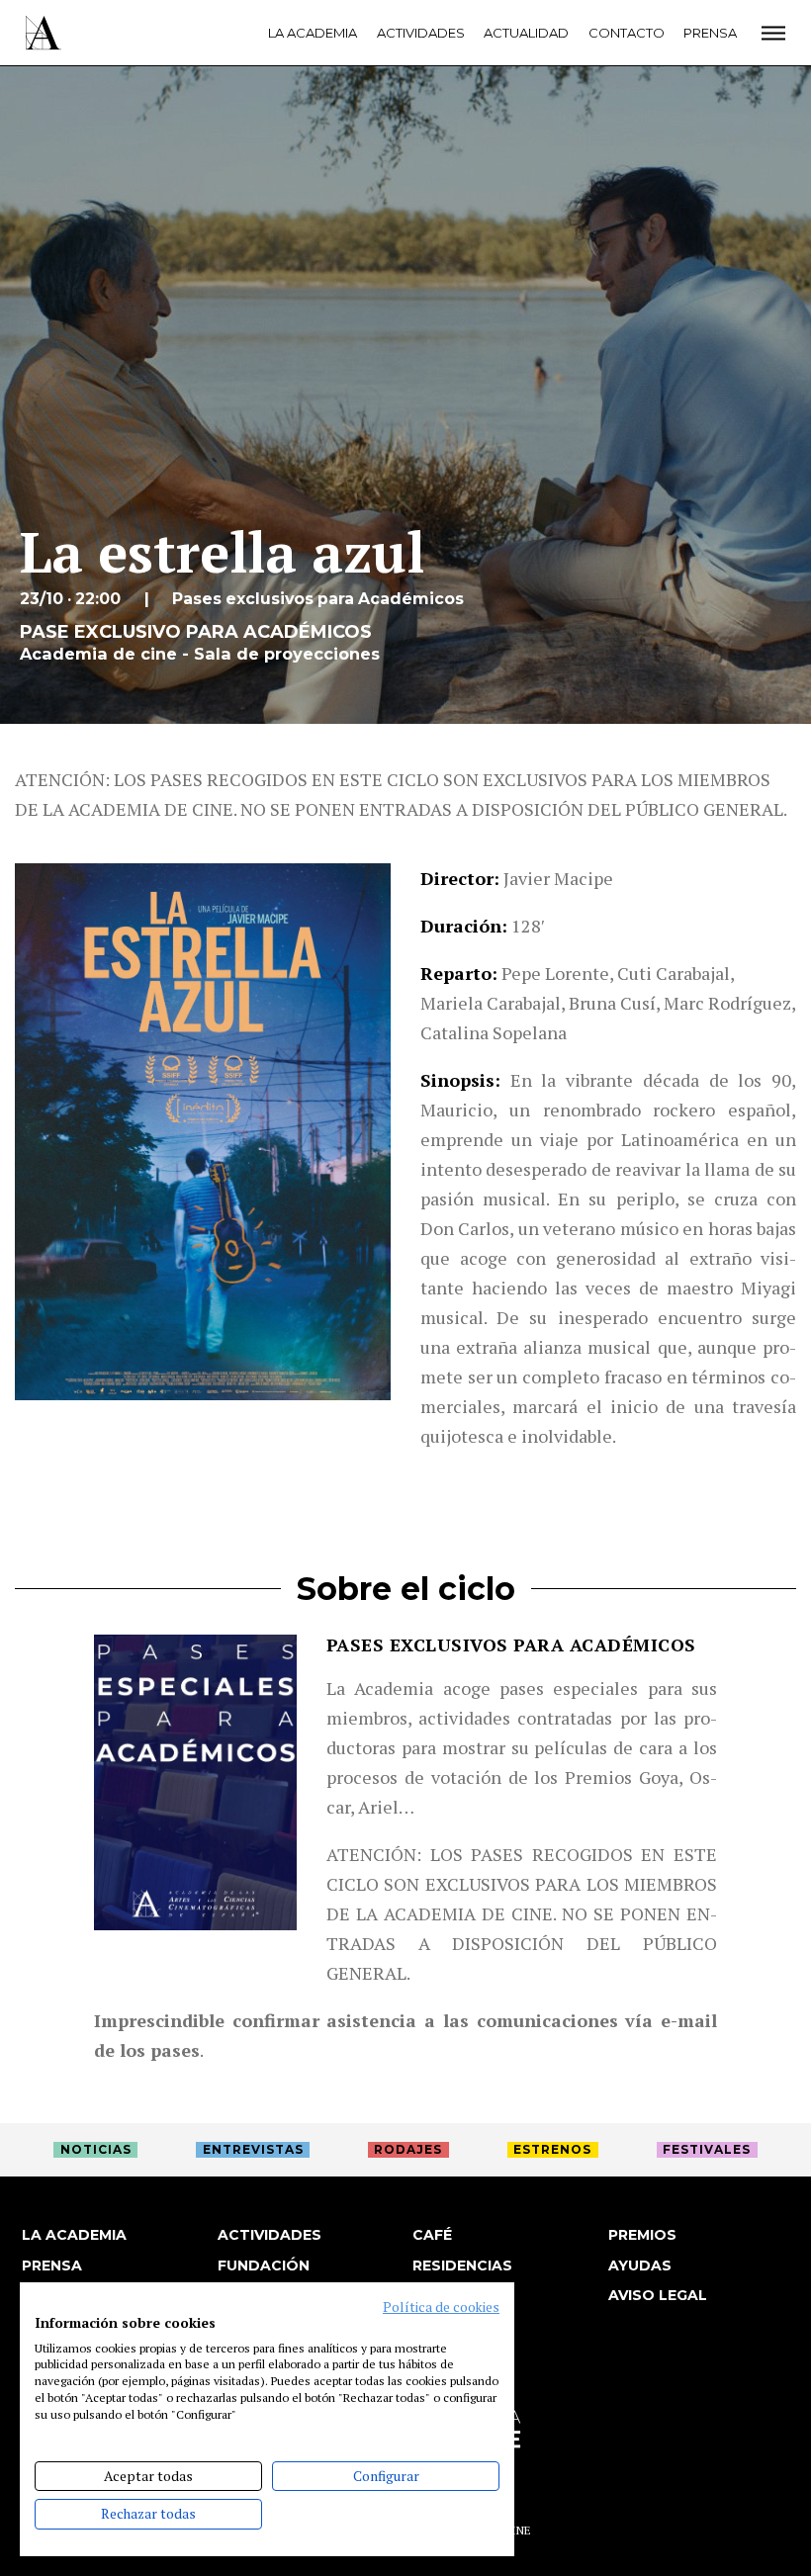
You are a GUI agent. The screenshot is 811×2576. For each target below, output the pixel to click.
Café (432, 2235)
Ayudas (640, 2265)
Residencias (462, 2265)
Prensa (710, 33)
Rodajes (408, 2149)
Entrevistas (253, 2149)
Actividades (421, 33)
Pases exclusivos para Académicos (511, 1644)
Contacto (627, 33)
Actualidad (526, 33)
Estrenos (552, 2149)
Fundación (264, 2265)
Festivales (707, 2149)
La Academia (313, 33)
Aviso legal (658, 2295)
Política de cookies (441, 2307)
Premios (642, 2235)
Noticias (96, 2149)
